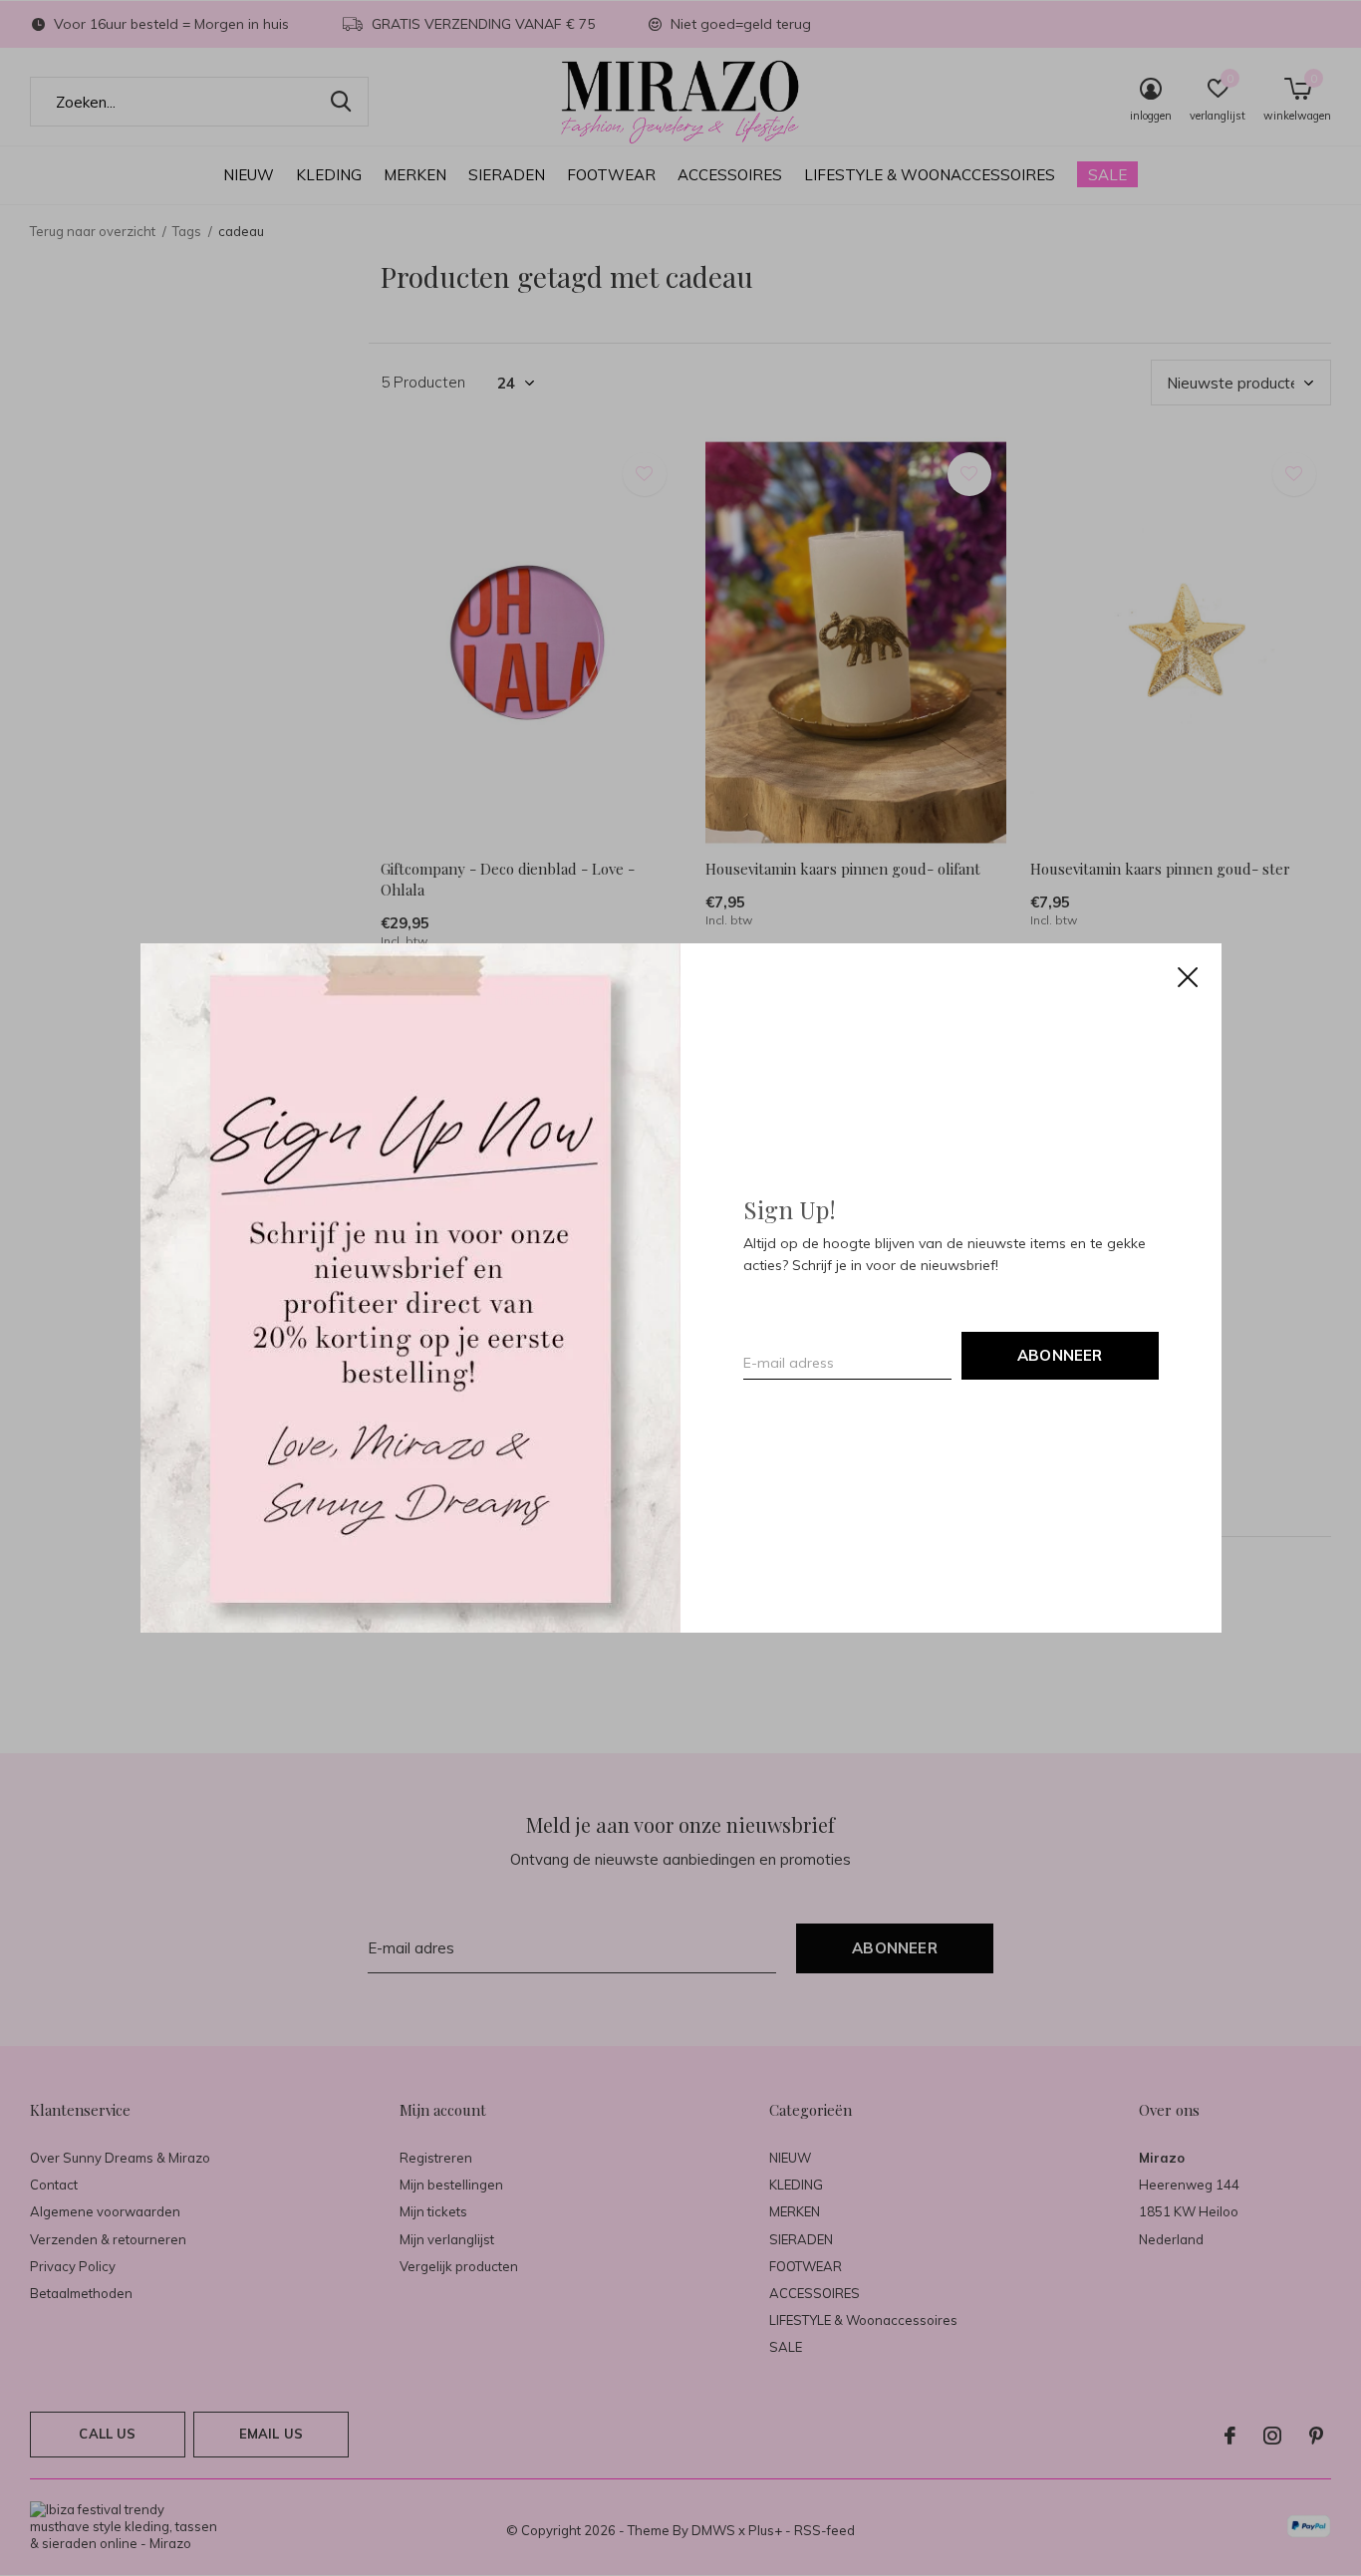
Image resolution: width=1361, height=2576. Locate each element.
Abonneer (1060, 1355)
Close (1187, 977)
